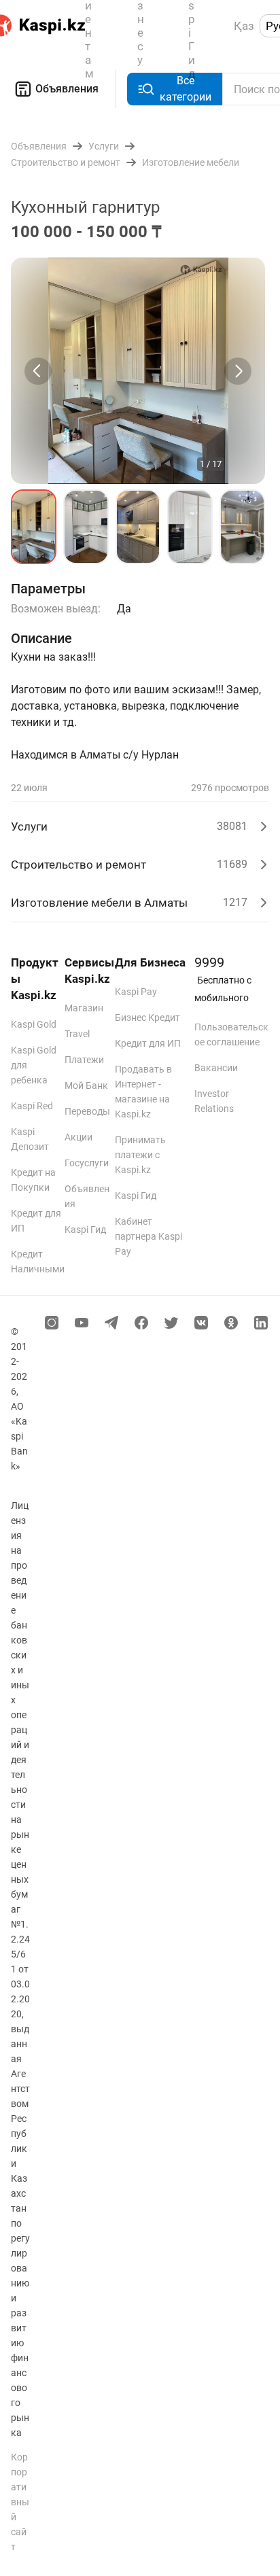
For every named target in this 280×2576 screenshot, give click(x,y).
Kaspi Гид (85, 1230)
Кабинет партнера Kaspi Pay (148, 1236)
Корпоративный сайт (20, 2502)
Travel (77, 1034)
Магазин (84, 1008)
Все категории (186, 89)
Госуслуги (87, 1163)
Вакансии (216, 1068)
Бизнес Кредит (147, 1017)
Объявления (67, 89)
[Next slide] (238, 371)
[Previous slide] (38, 371)
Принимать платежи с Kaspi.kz (140, 1155)
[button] (34, 527)
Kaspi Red (32, 1106)
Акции (78, 1137)
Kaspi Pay (136, 992)
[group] (138, 371)
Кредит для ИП (148, 1043)
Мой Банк (86, 1085)
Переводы (87, 1111)
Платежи (84, 1060)
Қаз (244, 26)
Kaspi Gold (34, 1024)
